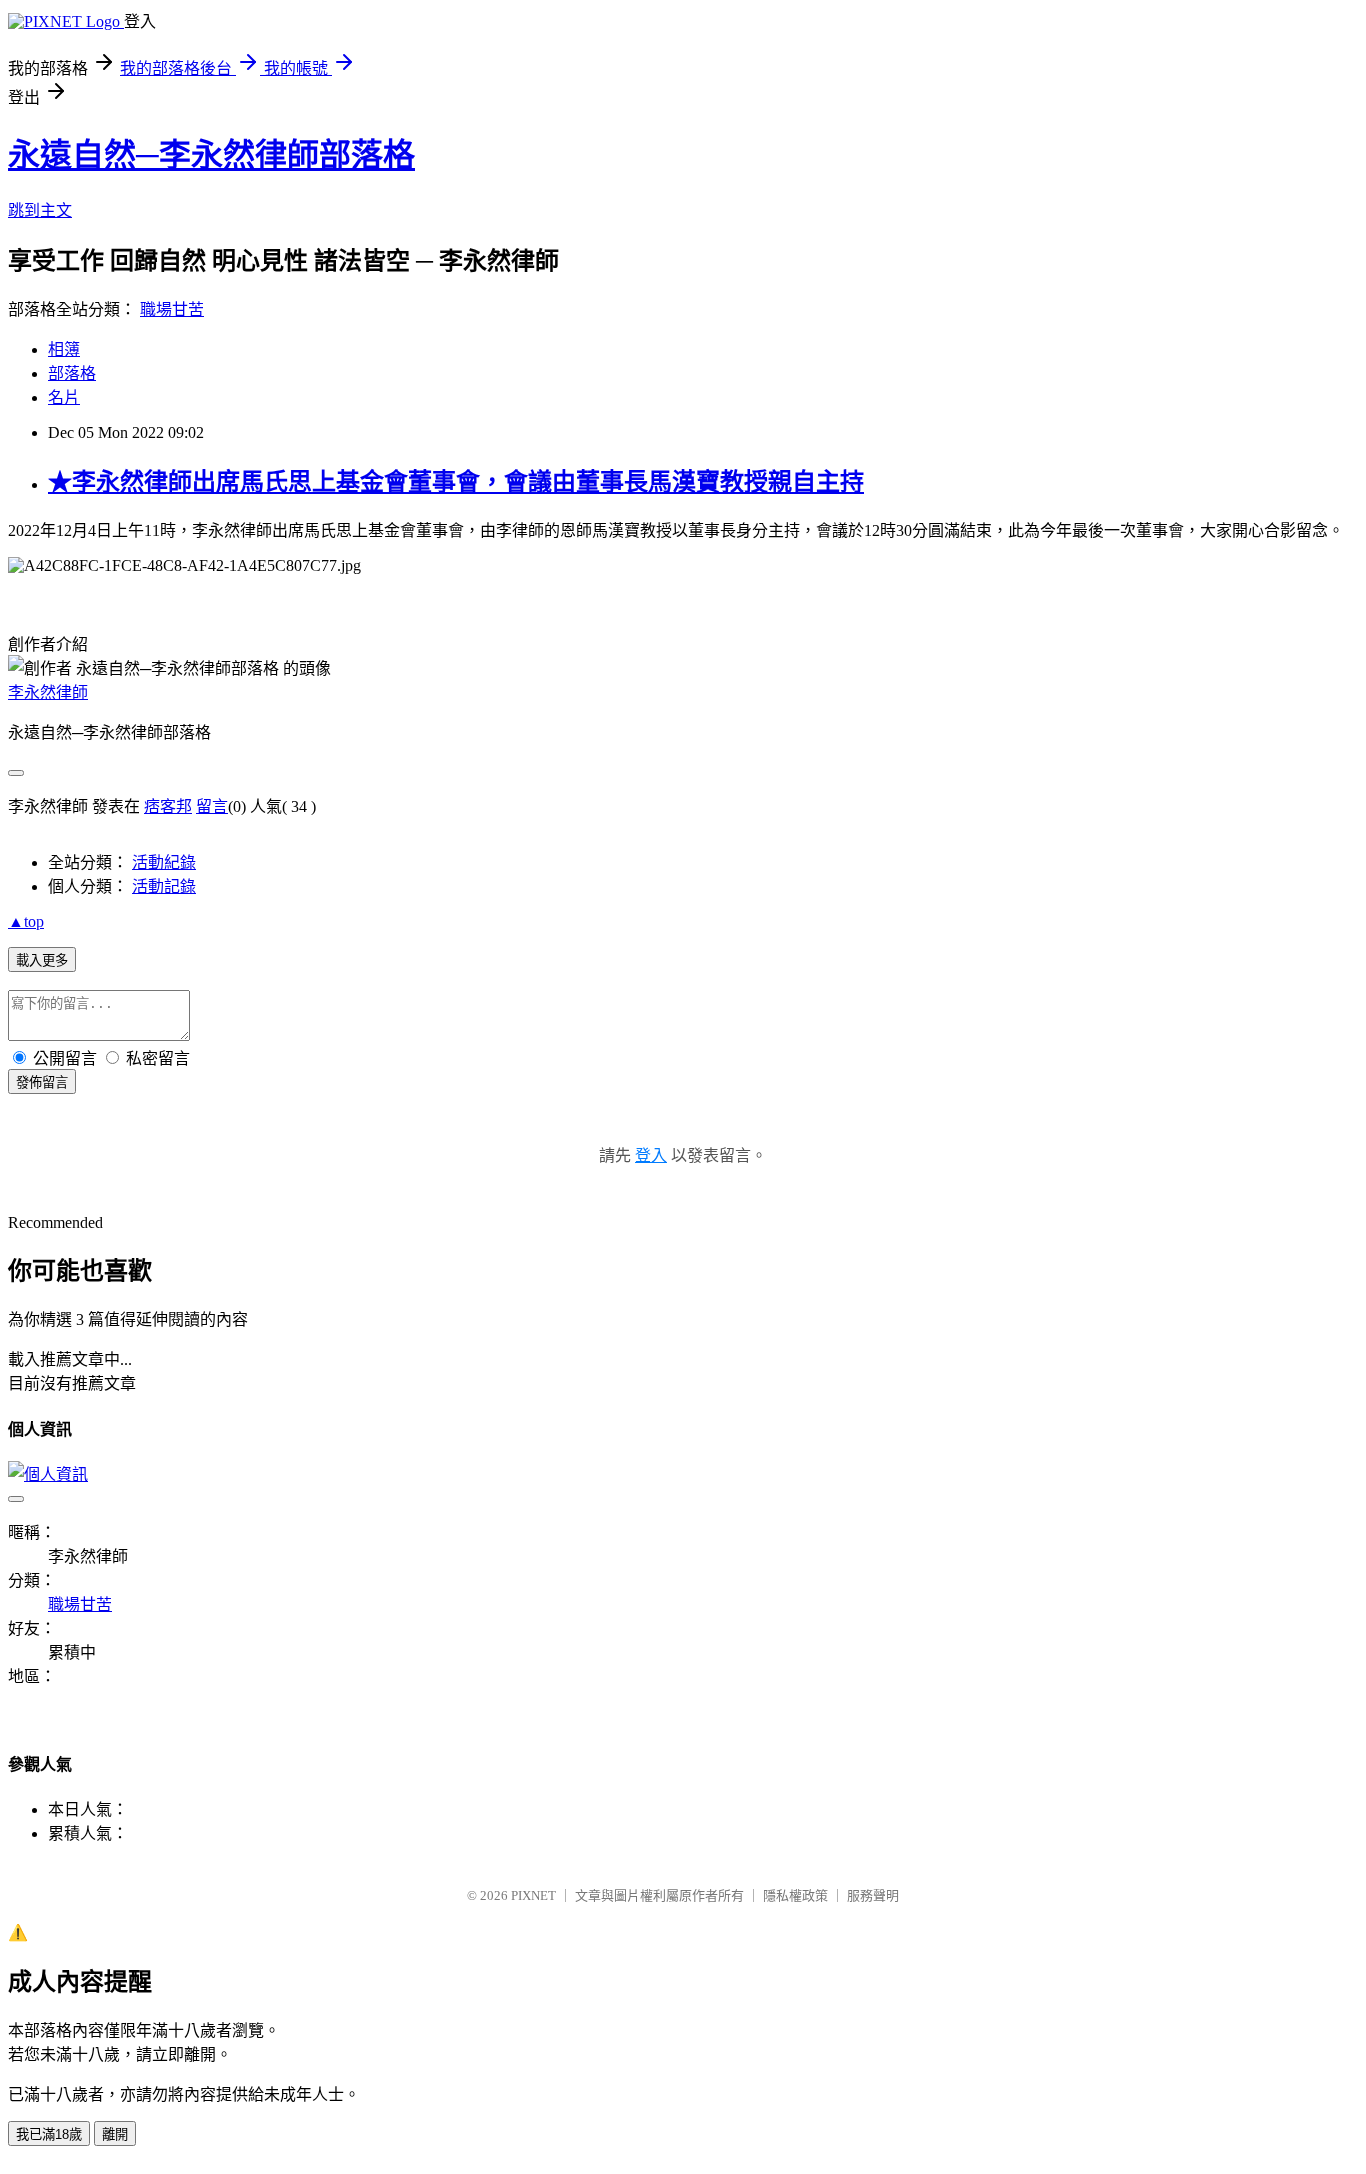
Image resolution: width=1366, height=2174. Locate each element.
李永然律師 (48, 692)
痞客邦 (168, 806)
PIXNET (533, 1895)
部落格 (72, 373)
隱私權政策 (795, 1895)
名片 (64, 397)
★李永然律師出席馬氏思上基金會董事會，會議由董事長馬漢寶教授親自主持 (456, 482)
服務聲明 (873, 1895)
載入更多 (42, 960)
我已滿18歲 (49, 2134)
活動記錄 (164, 886)
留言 (212, 806)
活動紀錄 (164, 862)
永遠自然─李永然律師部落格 (211, 155)
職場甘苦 (172, 309)
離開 (115, 2134)
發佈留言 (42, 1082)
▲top (26, 921)
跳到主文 (40, 210)
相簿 (64, 349)
